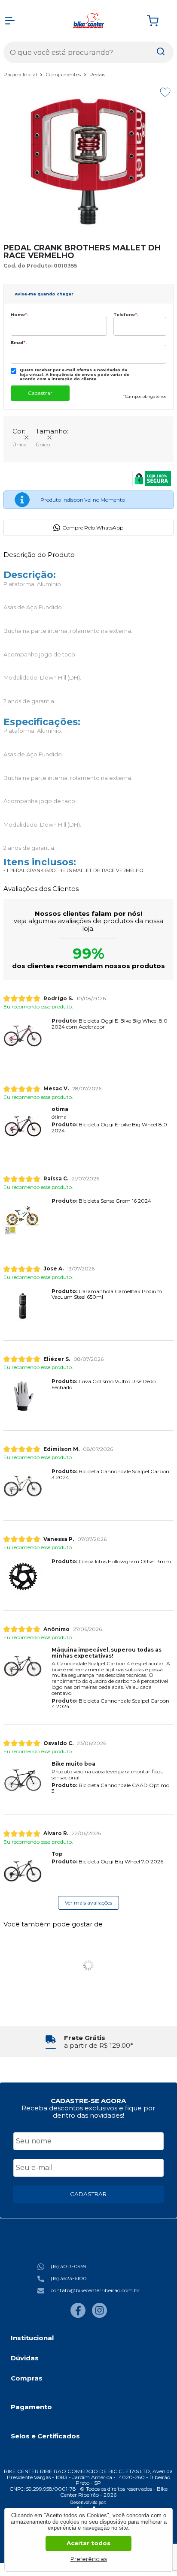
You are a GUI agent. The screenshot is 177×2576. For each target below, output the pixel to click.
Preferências (89, 2559)
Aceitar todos (88, 2543)
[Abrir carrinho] (158, 21)
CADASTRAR (88, 2194)
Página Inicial (21, 74)
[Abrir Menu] (10, 21)
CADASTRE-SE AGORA (88, 2101)
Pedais (97, 74)
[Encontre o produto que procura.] (161, 52)
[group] (88, 2042)
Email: (19, 342)
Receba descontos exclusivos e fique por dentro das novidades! (88, 2112)
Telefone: (126, 314)
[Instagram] (99, 2316)
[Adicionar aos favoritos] (165, 92)
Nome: (20, 314)
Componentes (64, 74)
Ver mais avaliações (88, 1903)
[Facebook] (78, 2316)
